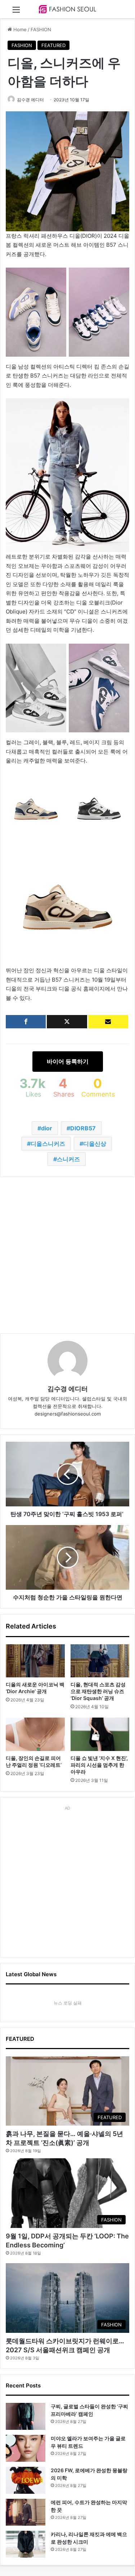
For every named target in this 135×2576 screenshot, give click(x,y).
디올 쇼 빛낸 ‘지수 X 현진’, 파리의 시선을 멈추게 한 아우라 (99, 1765)
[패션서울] (68, 9)
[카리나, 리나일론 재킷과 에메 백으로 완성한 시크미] (26, 2544)
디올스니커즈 (48, 1144)
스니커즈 (68, 1159)
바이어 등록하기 (68, 1061)
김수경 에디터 (30, 100)
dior (47, 1128)
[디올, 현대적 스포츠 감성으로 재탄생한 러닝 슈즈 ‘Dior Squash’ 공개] (100, 1661)
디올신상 (95, 1144)
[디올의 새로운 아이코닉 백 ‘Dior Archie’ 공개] (35, 1661)
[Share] (26, 1022)
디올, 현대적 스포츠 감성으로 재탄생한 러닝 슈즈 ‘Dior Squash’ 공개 (98, 1691)
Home (19, 29)
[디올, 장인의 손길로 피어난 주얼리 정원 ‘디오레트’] (35, 1734)
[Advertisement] (67, 1255)
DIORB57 (83, 1128)
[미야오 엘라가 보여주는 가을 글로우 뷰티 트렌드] (26, 2448)
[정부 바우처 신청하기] (108, 1022)
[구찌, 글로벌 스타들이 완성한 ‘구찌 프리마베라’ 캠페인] (26, 2416)
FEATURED (53, 45)
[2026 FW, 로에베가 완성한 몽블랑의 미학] (26, 2480)
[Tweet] (67, 1022)
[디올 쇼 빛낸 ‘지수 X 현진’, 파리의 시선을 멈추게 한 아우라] (100, 1734)
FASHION (41, 29)
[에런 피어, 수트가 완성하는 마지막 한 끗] (26, 2512)
